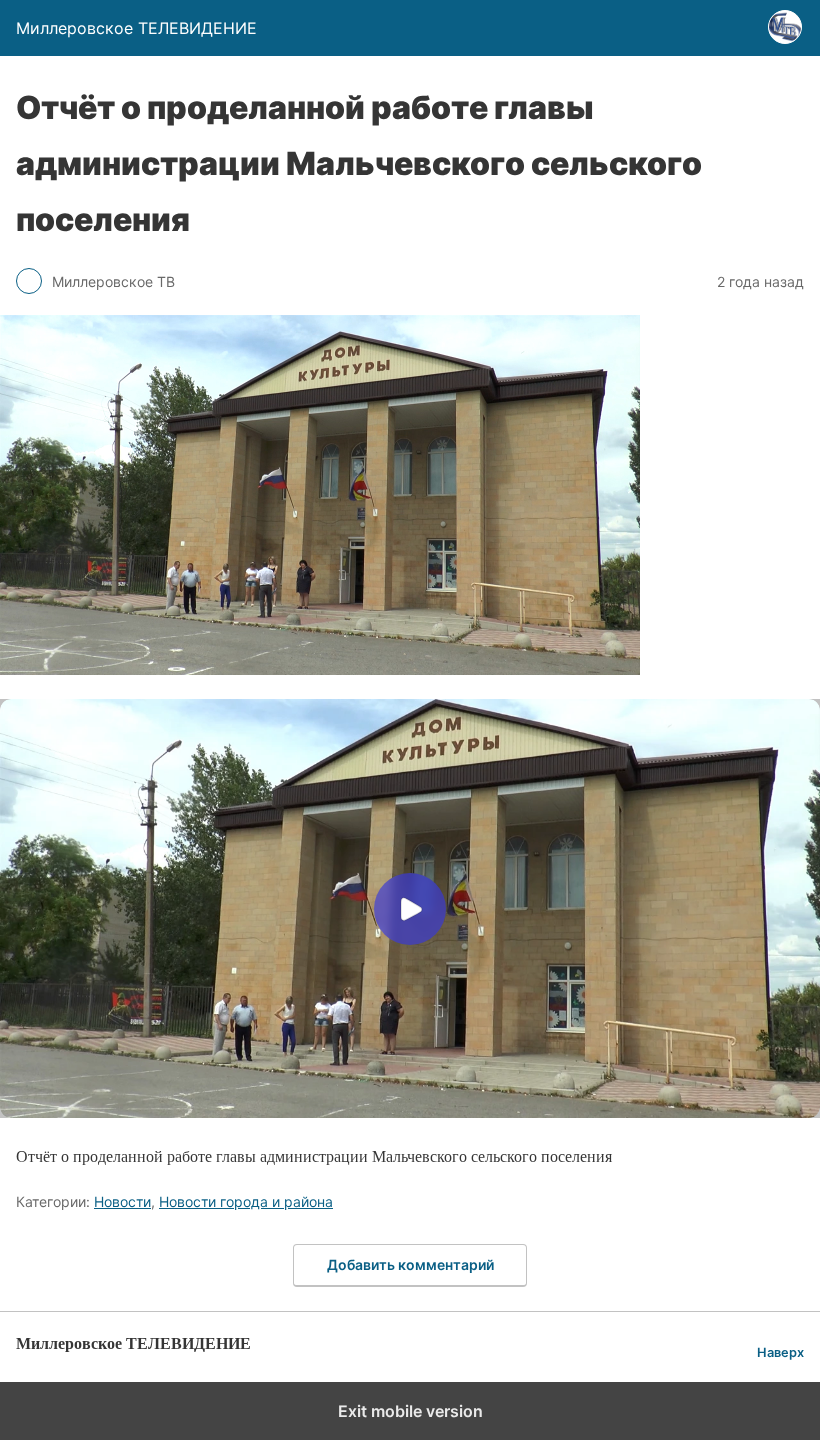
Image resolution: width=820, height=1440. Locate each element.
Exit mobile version (410, 1411)
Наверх (780, 1352)
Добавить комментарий (410, 1264)
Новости (122, 1201)
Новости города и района (246, 1201)
